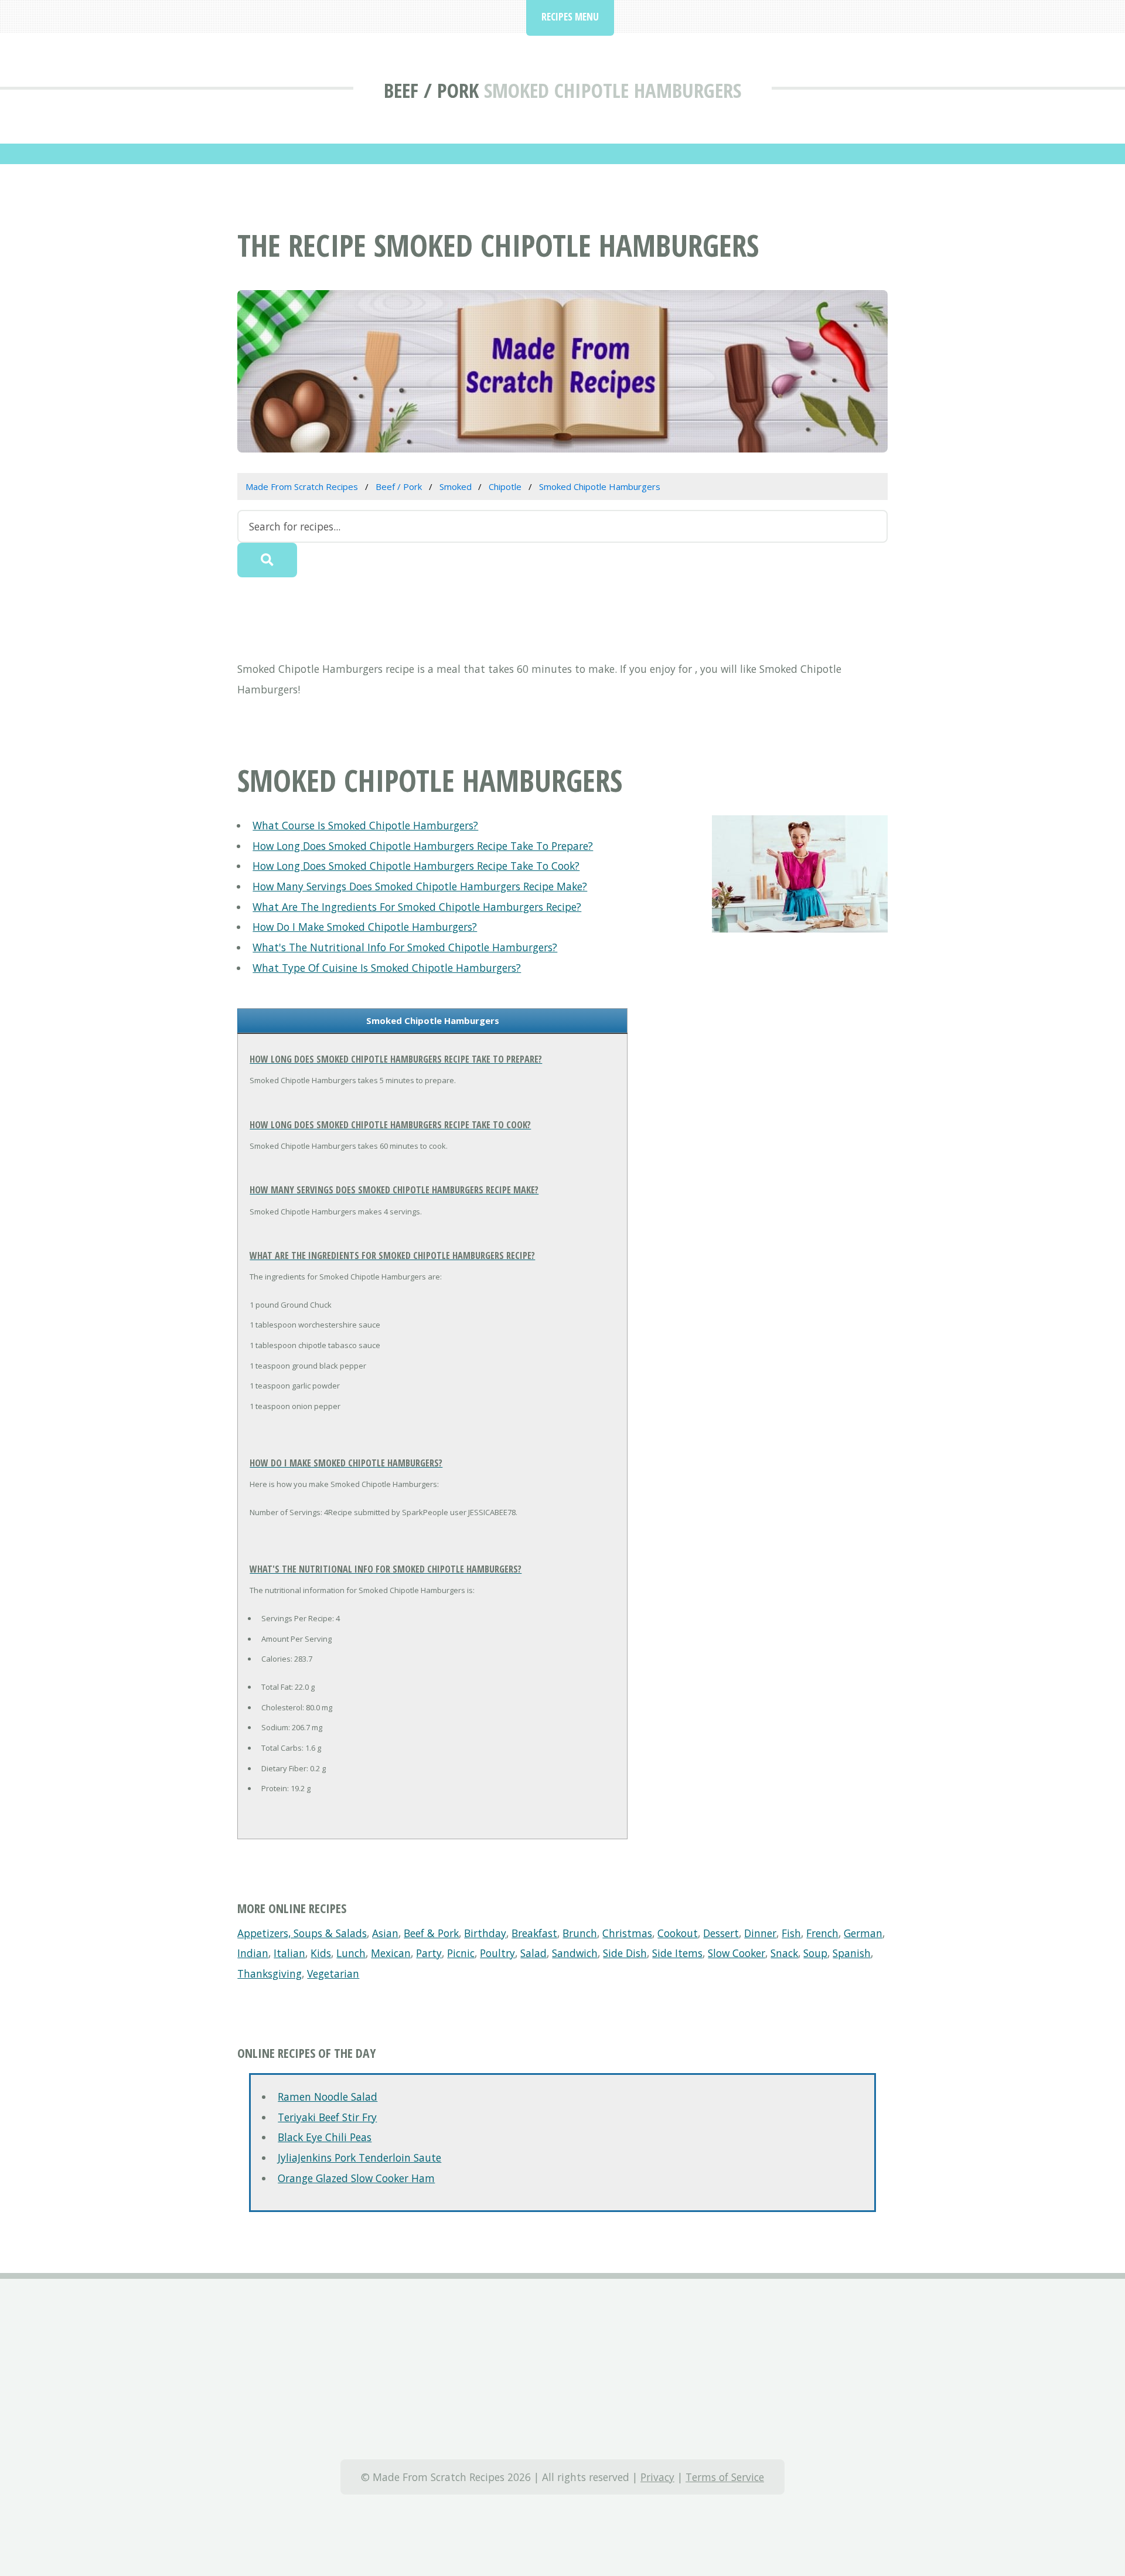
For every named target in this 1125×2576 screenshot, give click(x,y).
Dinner (760, 1933)
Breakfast (534, 1933)
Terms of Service (725, 2477)
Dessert (721, 1933)
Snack (784, 1953)
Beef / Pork (431, 90)
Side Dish (625, 1953)
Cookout (678, 1933)
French (822, 1933)
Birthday (485, 1933)
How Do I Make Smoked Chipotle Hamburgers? (365, 927)
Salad (533, 1953)
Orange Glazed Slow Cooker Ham (356, 2178)
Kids (321, 1953)
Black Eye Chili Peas (325, 2137)
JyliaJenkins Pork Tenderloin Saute (359, 2158)
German (863, 1933)
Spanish (852, 1953)
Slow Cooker (737, 1953)
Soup (815, 1953)
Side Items (677, 1953)
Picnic (461, 1953)
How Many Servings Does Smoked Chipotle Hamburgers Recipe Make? (420, 886)
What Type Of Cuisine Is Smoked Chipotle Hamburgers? (387, 968)
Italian (289, 1953)
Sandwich (575, 1953)
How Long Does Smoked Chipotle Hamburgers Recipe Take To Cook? (416, 866)
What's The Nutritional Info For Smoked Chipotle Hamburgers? (405, 947)
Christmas (627, 1933)
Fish (791, 1933)
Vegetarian (333, 1973)
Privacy (657, 2477)
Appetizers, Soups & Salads (302, 1933)
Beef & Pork (431, 1933)
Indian (253, 1953)
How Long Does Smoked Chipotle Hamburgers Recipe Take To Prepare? (423, 846)
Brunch (580, 1933)
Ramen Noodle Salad (328, 2097)
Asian (385, 1933)
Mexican (391, 1953)
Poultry (497, 1953)
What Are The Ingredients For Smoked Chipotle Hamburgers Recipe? (417, 907)
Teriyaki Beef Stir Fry (327, 2117)
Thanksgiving (270, 1973)
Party (429, 1953)
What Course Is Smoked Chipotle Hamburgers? (365, 825)
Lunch (351, 1953)
